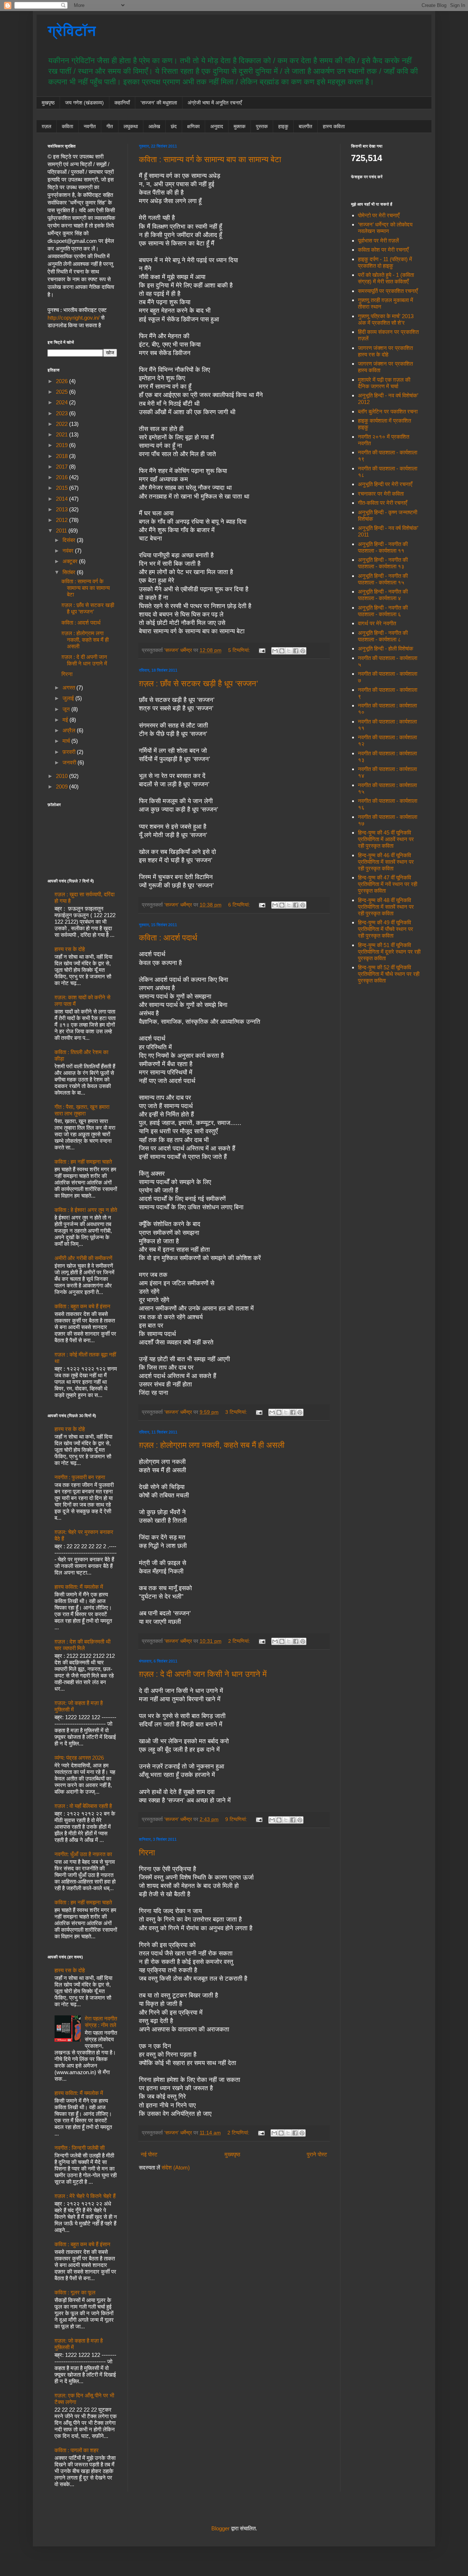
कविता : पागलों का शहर (77, 2450)
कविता (67, 126)
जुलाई (69, 698)
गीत (110, 126)
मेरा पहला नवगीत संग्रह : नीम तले (101, 2022)
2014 (63, 499)
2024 (63, 402)
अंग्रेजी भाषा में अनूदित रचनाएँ (215, 103)
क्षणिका (193, 126)
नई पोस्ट (149, 2154)
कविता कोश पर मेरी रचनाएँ (383, 250)
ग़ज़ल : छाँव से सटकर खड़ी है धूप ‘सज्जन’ (199, 684)
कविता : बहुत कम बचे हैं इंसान (82, 1306)
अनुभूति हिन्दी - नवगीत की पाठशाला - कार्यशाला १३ (383, 563)
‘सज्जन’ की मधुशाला (159, 103)
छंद (174, 126)
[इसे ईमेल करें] (275, 651)
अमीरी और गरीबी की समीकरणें (83, 1258)
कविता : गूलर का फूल (75, 2292)
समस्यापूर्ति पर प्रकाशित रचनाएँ (388, 291)
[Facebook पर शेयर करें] (296, 651)
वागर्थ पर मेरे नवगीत (377, 623)
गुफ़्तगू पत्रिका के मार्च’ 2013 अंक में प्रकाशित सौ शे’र (386, 319)
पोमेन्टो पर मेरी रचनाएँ (379, 215)
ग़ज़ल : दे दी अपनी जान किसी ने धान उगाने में (203, 1674)
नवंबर (69, 551)
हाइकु (283, 126)
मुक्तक (239, 126)
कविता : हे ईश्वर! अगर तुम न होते (86, 1210)
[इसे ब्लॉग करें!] (282, 651)
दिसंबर (70, 540)
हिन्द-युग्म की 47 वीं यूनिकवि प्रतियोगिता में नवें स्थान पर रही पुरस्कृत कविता (388, 884)
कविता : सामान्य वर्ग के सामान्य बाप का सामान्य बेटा (210, 159)
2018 (63, 456)
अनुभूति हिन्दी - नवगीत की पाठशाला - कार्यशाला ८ (383, 636)
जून (67, 709)
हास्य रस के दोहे (70, 949)
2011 (62, 531)
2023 (63, 413)
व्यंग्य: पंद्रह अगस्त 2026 (79, 1758)
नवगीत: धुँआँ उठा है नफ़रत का (83, 1854)
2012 (63, 520)
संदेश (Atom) (176, 2167)
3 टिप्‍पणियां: (237, 1412)
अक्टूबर (71, 561)
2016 (63, 477)
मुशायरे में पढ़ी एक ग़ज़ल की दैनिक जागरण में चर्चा (384, 383)
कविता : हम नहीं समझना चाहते (83, 1162)
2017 (63, 467)
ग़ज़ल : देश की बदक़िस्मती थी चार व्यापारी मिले (82, 1645)
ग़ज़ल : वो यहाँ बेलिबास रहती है (83, 1806)
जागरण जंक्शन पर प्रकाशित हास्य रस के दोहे (385, 351)
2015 (63, 488)
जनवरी (70, 762)
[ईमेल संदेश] (262, 650)
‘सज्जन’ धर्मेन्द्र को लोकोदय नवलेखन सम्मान (385, 228)
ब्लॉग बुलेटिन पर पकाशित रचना (388, 411)
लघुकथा (131, 126)
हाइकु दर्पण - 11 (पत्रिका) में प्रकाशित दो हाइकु (385, 262)
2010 (63, 776)
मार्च (67, 741)
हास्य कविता (334, 126)
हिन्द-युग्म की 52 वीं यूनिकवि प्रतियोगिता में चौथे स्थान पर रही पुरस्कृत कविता (389, 974)
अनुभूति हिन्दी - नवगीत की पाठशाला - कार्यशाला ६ (383, 611)
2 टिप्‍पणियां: (240, 1641)
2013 (63, 509)
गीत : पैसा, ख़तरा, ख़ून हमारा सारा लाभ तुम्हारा (82, 1110)
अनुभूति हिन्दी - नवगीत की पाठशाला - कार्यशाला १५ (383, 579)
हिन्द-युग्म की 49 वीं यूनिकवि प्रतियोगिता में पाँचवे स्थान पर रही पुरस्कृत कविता (386, 929)
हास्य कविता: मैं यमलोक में (79, 1587)
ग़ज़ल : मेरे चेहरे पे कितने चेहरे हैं (85, 2196)
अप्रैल (70, 730)
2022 (63, 424)
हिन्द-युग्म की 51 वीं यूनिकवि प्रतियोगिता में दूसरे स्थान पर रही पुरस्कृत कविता (389, 952)
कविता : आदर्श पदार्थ (168, 938)
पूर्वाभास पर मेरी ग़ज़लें (378, 241)
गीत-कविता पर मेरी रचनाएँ (383, 503)
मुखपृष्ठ (48, 103)
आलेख (154, 126)
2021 (63, 434)
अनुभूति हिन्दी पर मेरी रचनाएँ (385, 484)
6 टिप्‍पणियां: (240, 905)
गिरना (147, 1853)
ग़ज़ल (46, 126)
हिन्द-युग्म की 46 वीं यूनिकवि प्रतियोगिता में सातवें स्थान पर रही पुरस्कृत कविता (386, 862)
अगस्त (69, 688)
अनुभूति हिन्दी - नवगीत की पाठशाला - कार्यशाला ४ (383, 595)
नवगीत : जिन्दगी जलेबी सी (80, 2148)
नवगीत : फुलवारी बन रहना (80, 1477)
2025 (63, 392)
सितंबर (70, 572)
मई (66, 720)
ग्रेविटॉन (72, 31)
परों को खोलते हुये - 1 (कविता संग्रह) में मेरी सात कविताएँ (386, 278)
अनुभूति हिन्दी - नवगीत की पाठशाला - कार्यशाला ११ (383, 547)
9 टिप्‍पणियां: (237, 1819)
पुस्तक (262, 126)
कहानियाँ (122, 103)
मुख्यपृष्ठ (232, 2154)
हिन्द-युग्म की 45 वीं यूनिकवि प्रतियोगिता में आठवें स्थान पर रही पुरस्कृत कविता (386, 839)
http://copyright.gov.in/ (73, 318)
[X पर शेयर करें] (289, 651)
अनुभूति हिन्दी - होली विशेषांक (386, 648)
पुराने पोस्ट (317, 2154)
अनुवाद (217, 126)
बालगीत (305, 126)
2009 (63, 787)
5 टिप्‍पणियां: (240, 650)
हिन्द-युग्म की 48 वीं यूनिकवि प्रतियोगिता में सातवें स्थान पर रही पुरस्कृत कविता (386, 907)
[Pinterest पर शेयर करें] (303, 651)
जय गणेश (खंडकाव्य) (84, 103)
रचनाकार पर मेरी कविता (381, 494)
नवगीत (90, 126)
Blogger (220, 2528)
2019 (63, 445)
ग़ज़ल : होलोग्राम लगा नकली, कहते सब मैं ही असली (212, 1445)
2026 (63, 381)
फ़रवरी (70, 752)
